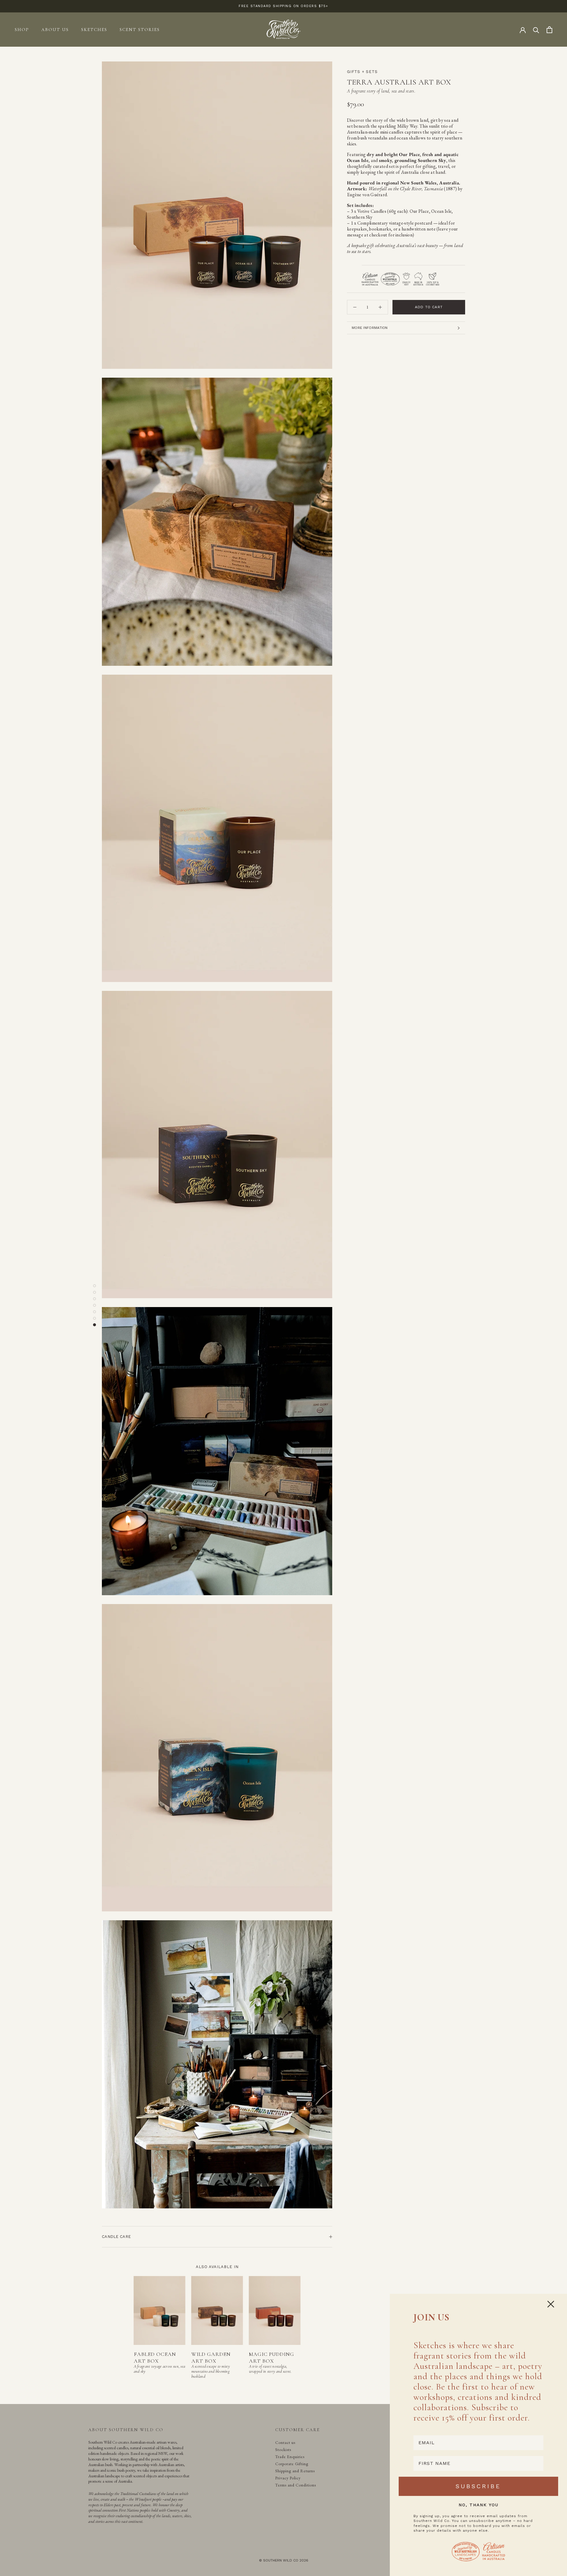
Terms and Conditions (296, 2485)
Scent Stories (140, 30)
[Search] (536, 30)
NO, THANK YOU (479, 2505)
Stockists (283, 2450)
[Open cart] (549, 30)
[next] (336, 2322)
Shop (22, 30)
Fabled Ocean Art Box (155, 2357)
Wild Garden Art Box (211, 2357)
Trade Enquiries (290, 2457)
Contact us (285, 2442)
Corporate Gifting (292, 2464)
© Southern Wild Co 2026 (284, 2560)
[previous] (98, 2322)
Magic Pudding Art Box (272, 2357)
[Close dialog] (551, 2304)
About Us (55, 30)
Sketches (94, 30)
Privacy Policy (288, 2478)
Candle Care (116, 2237)
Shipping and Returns (295, 2471)
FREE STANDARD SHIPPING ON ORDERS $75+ (283, 6)
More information (370, 328)
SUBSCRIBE (478, 2486)
